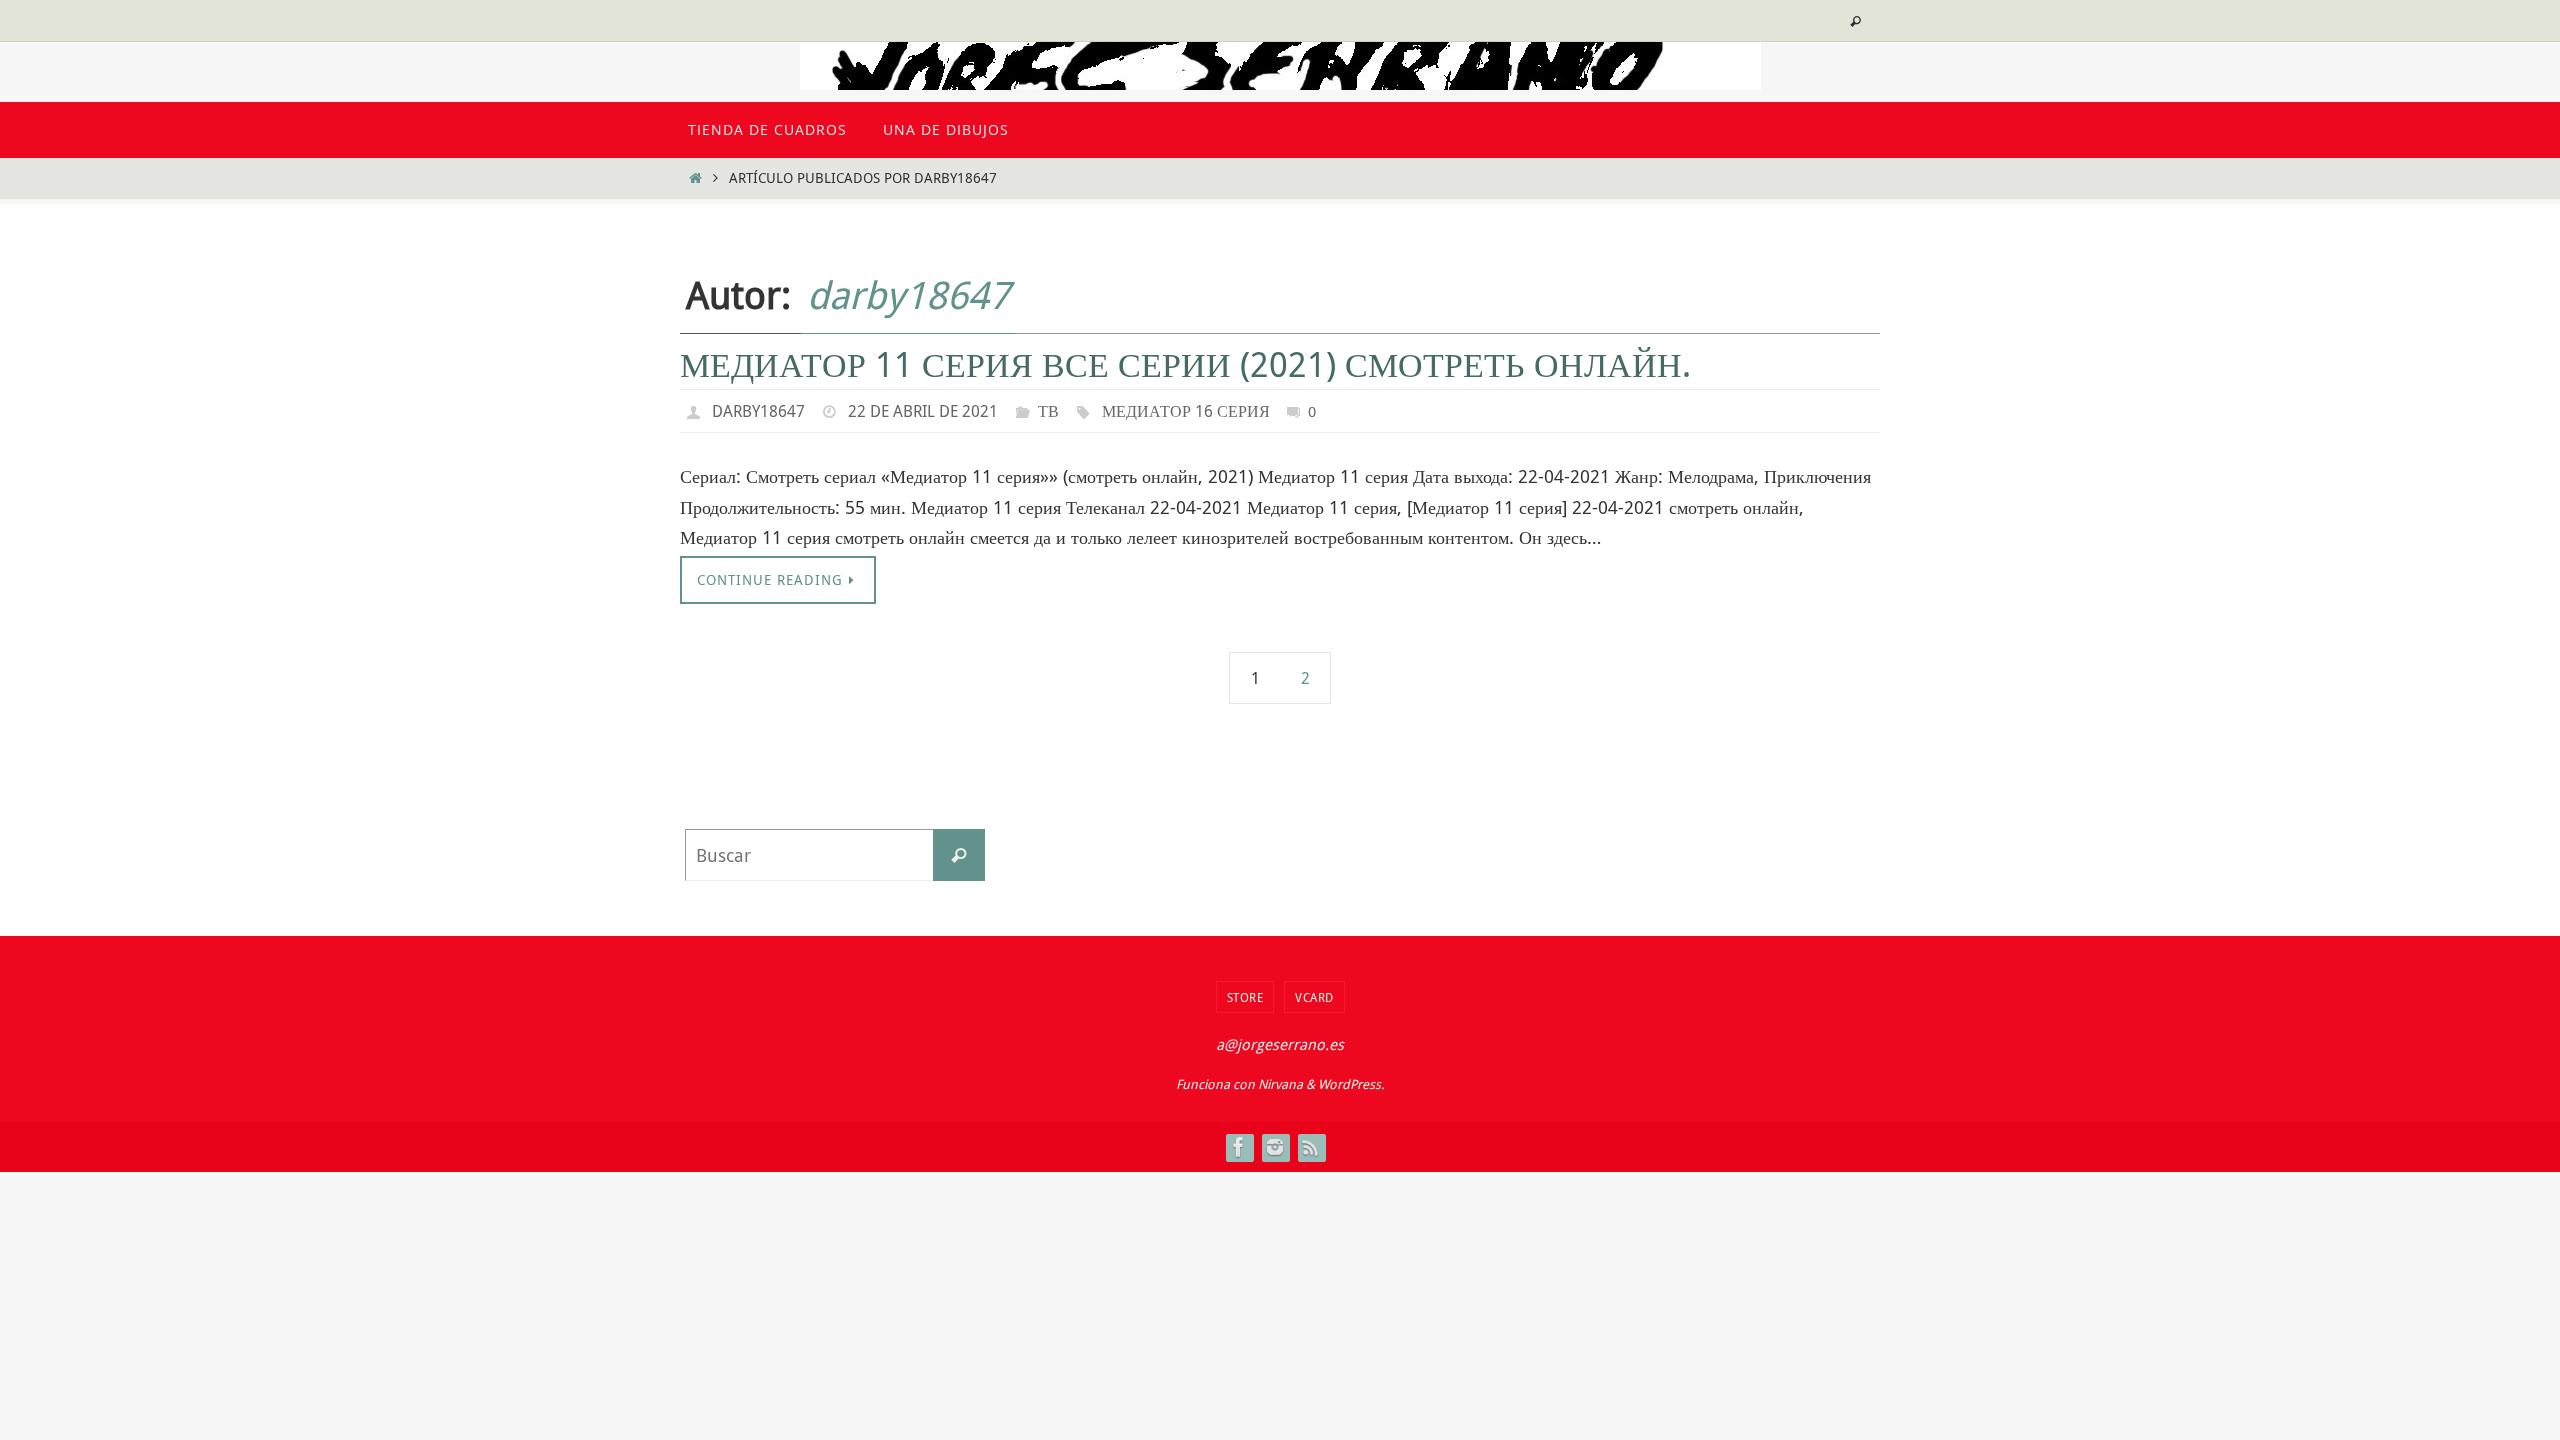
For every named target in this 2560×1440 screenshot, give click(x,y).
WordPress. (1351, 1084)
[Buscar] (959, 855)
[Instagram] (1275, 1147)
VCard (1314, 997)
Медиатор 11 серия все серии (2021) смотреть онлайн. (1185, 364)
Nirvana (1280, 1084)
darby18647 (908, 294)
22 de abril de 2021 (923, 411)
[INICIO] (695, 177)
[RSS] (1311, 1147)
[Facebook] (1239, 1147)
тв (1048, 411)
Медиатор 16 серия (1186, 411)
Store (1245, 997)
